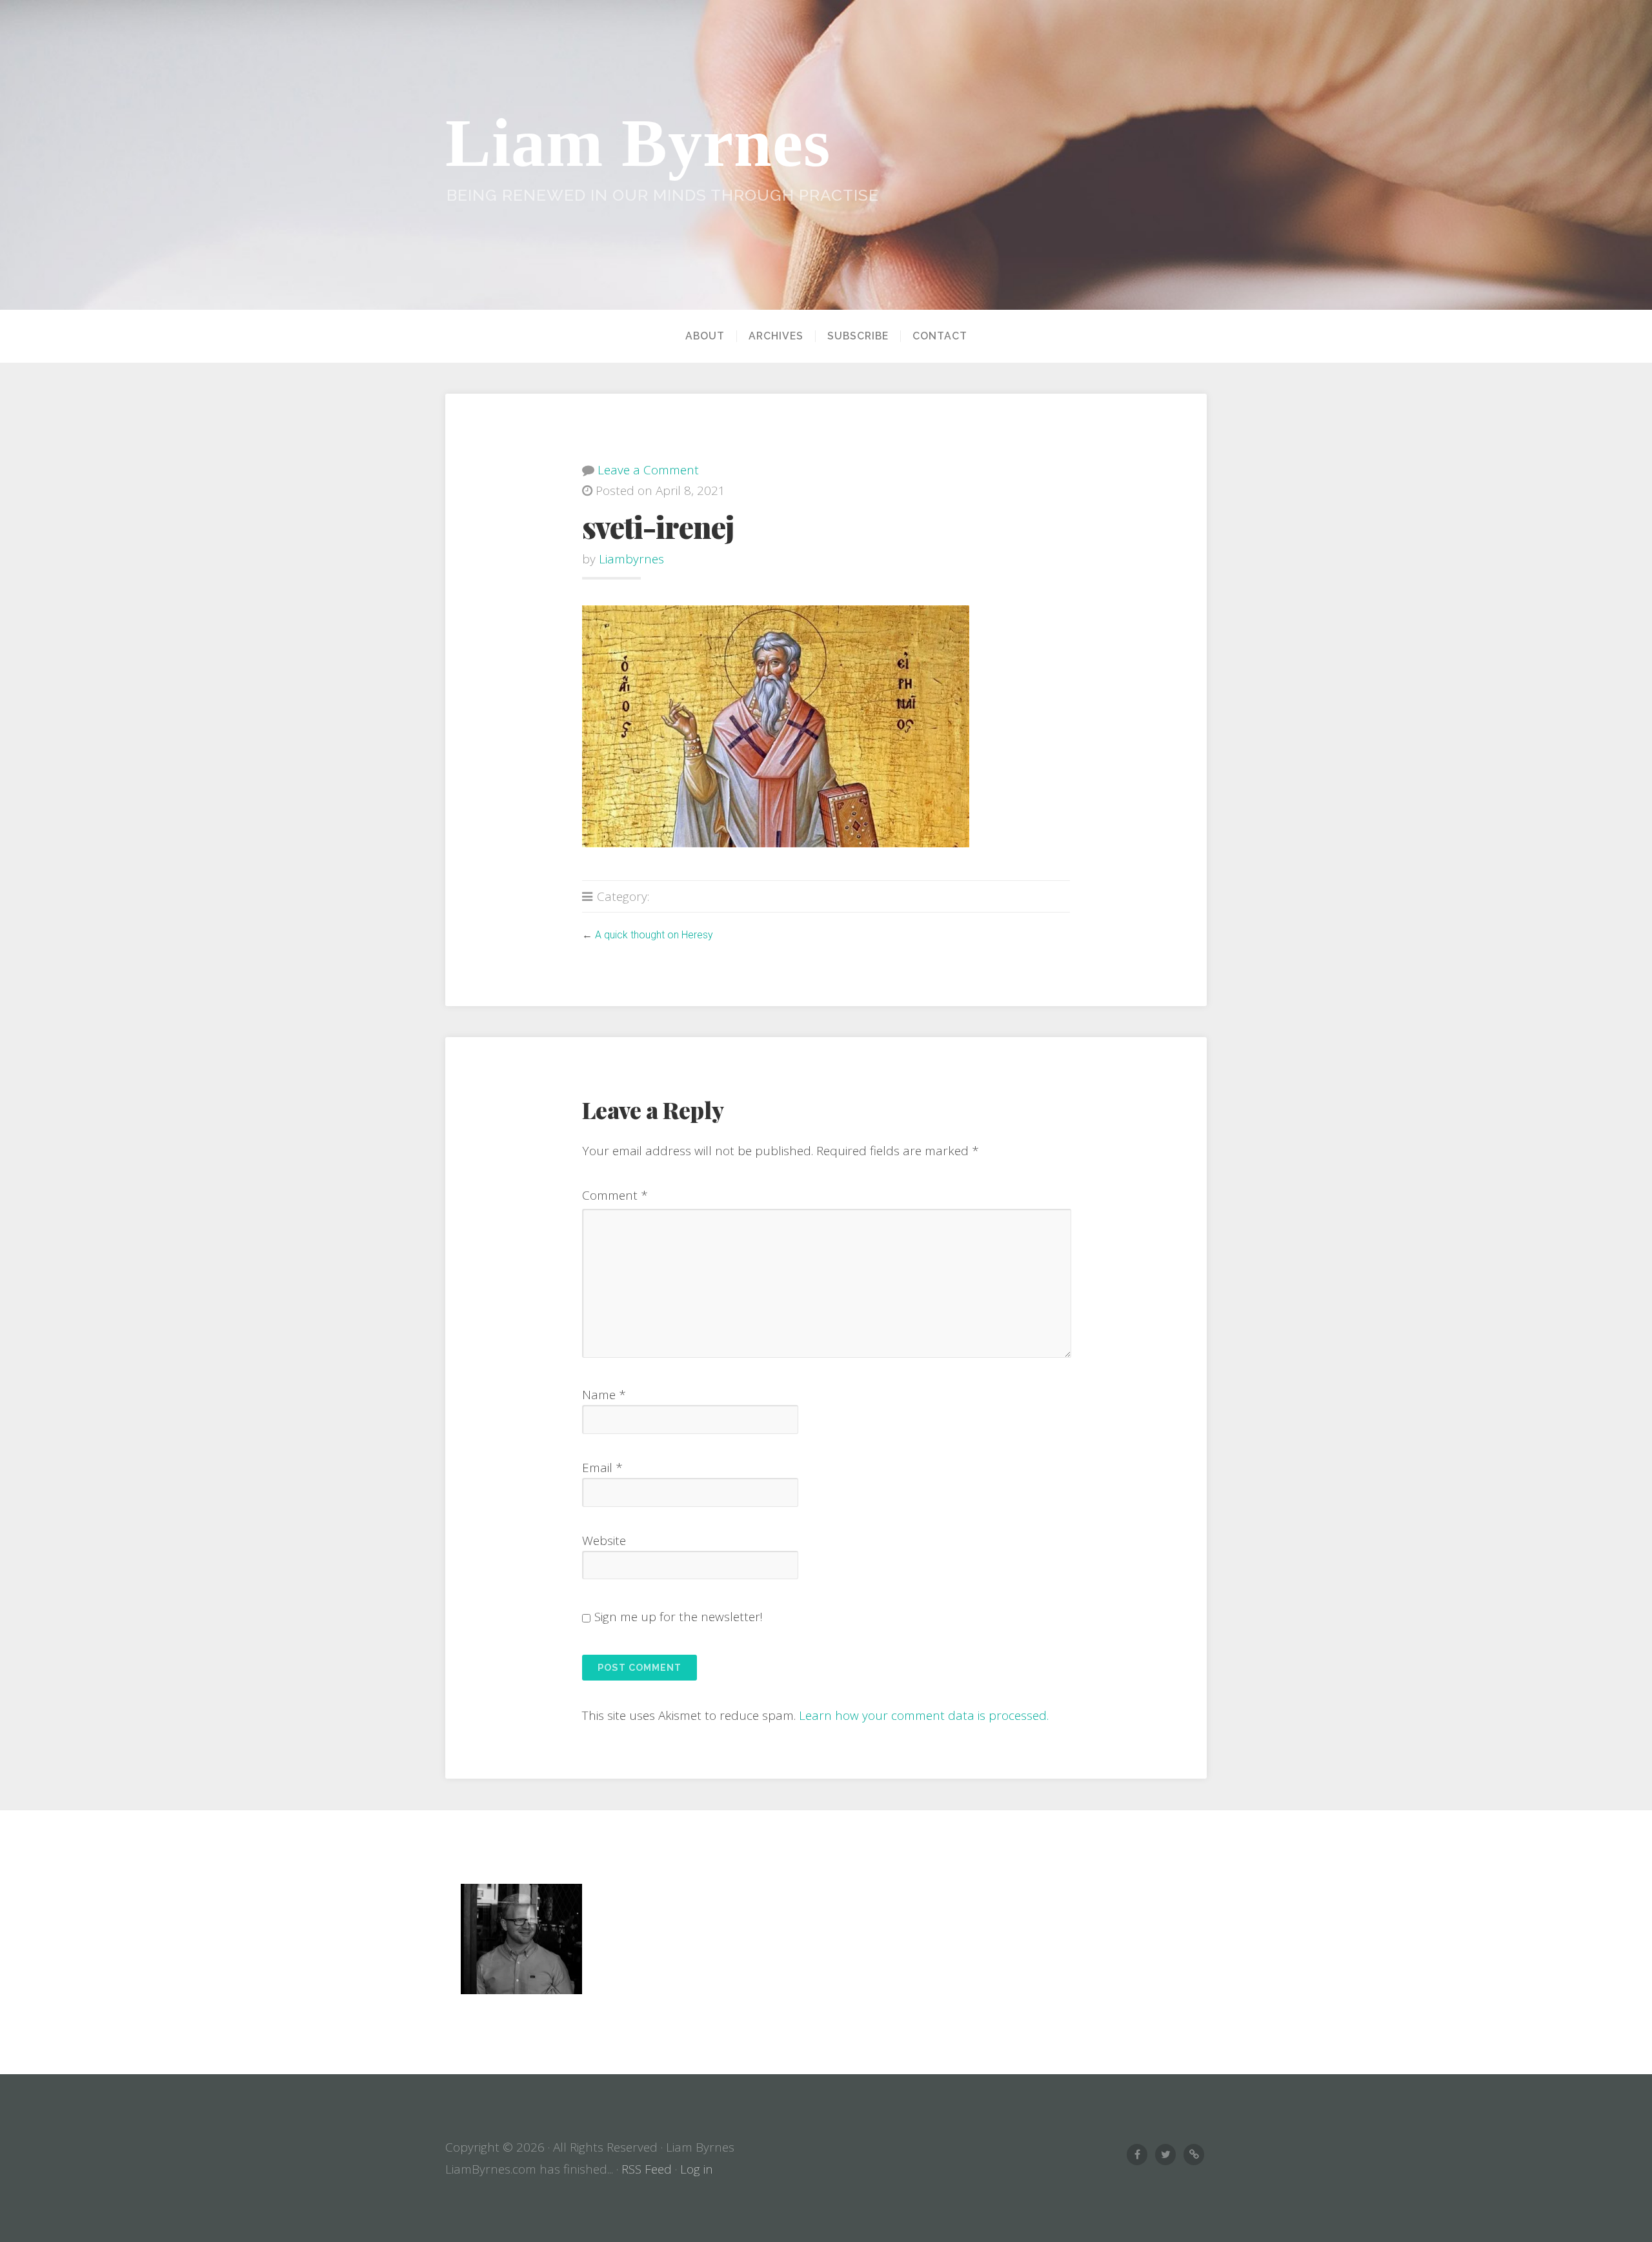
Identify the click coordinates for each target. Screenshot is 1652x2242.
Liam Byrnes (638, 143)
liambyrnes (631, 559)
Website (604, 1540)
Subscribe (858, 336)
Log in (697, 2169)
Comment (615, 1195)
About (705, 336)
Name (604, 1395)
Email (602, 1468)
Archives (776, 336)
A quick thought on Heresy (654, 935)
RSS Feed (647, 2169)
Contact (940, 336)
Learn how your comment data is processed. (924, 1715)
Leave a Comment (648, 470)
